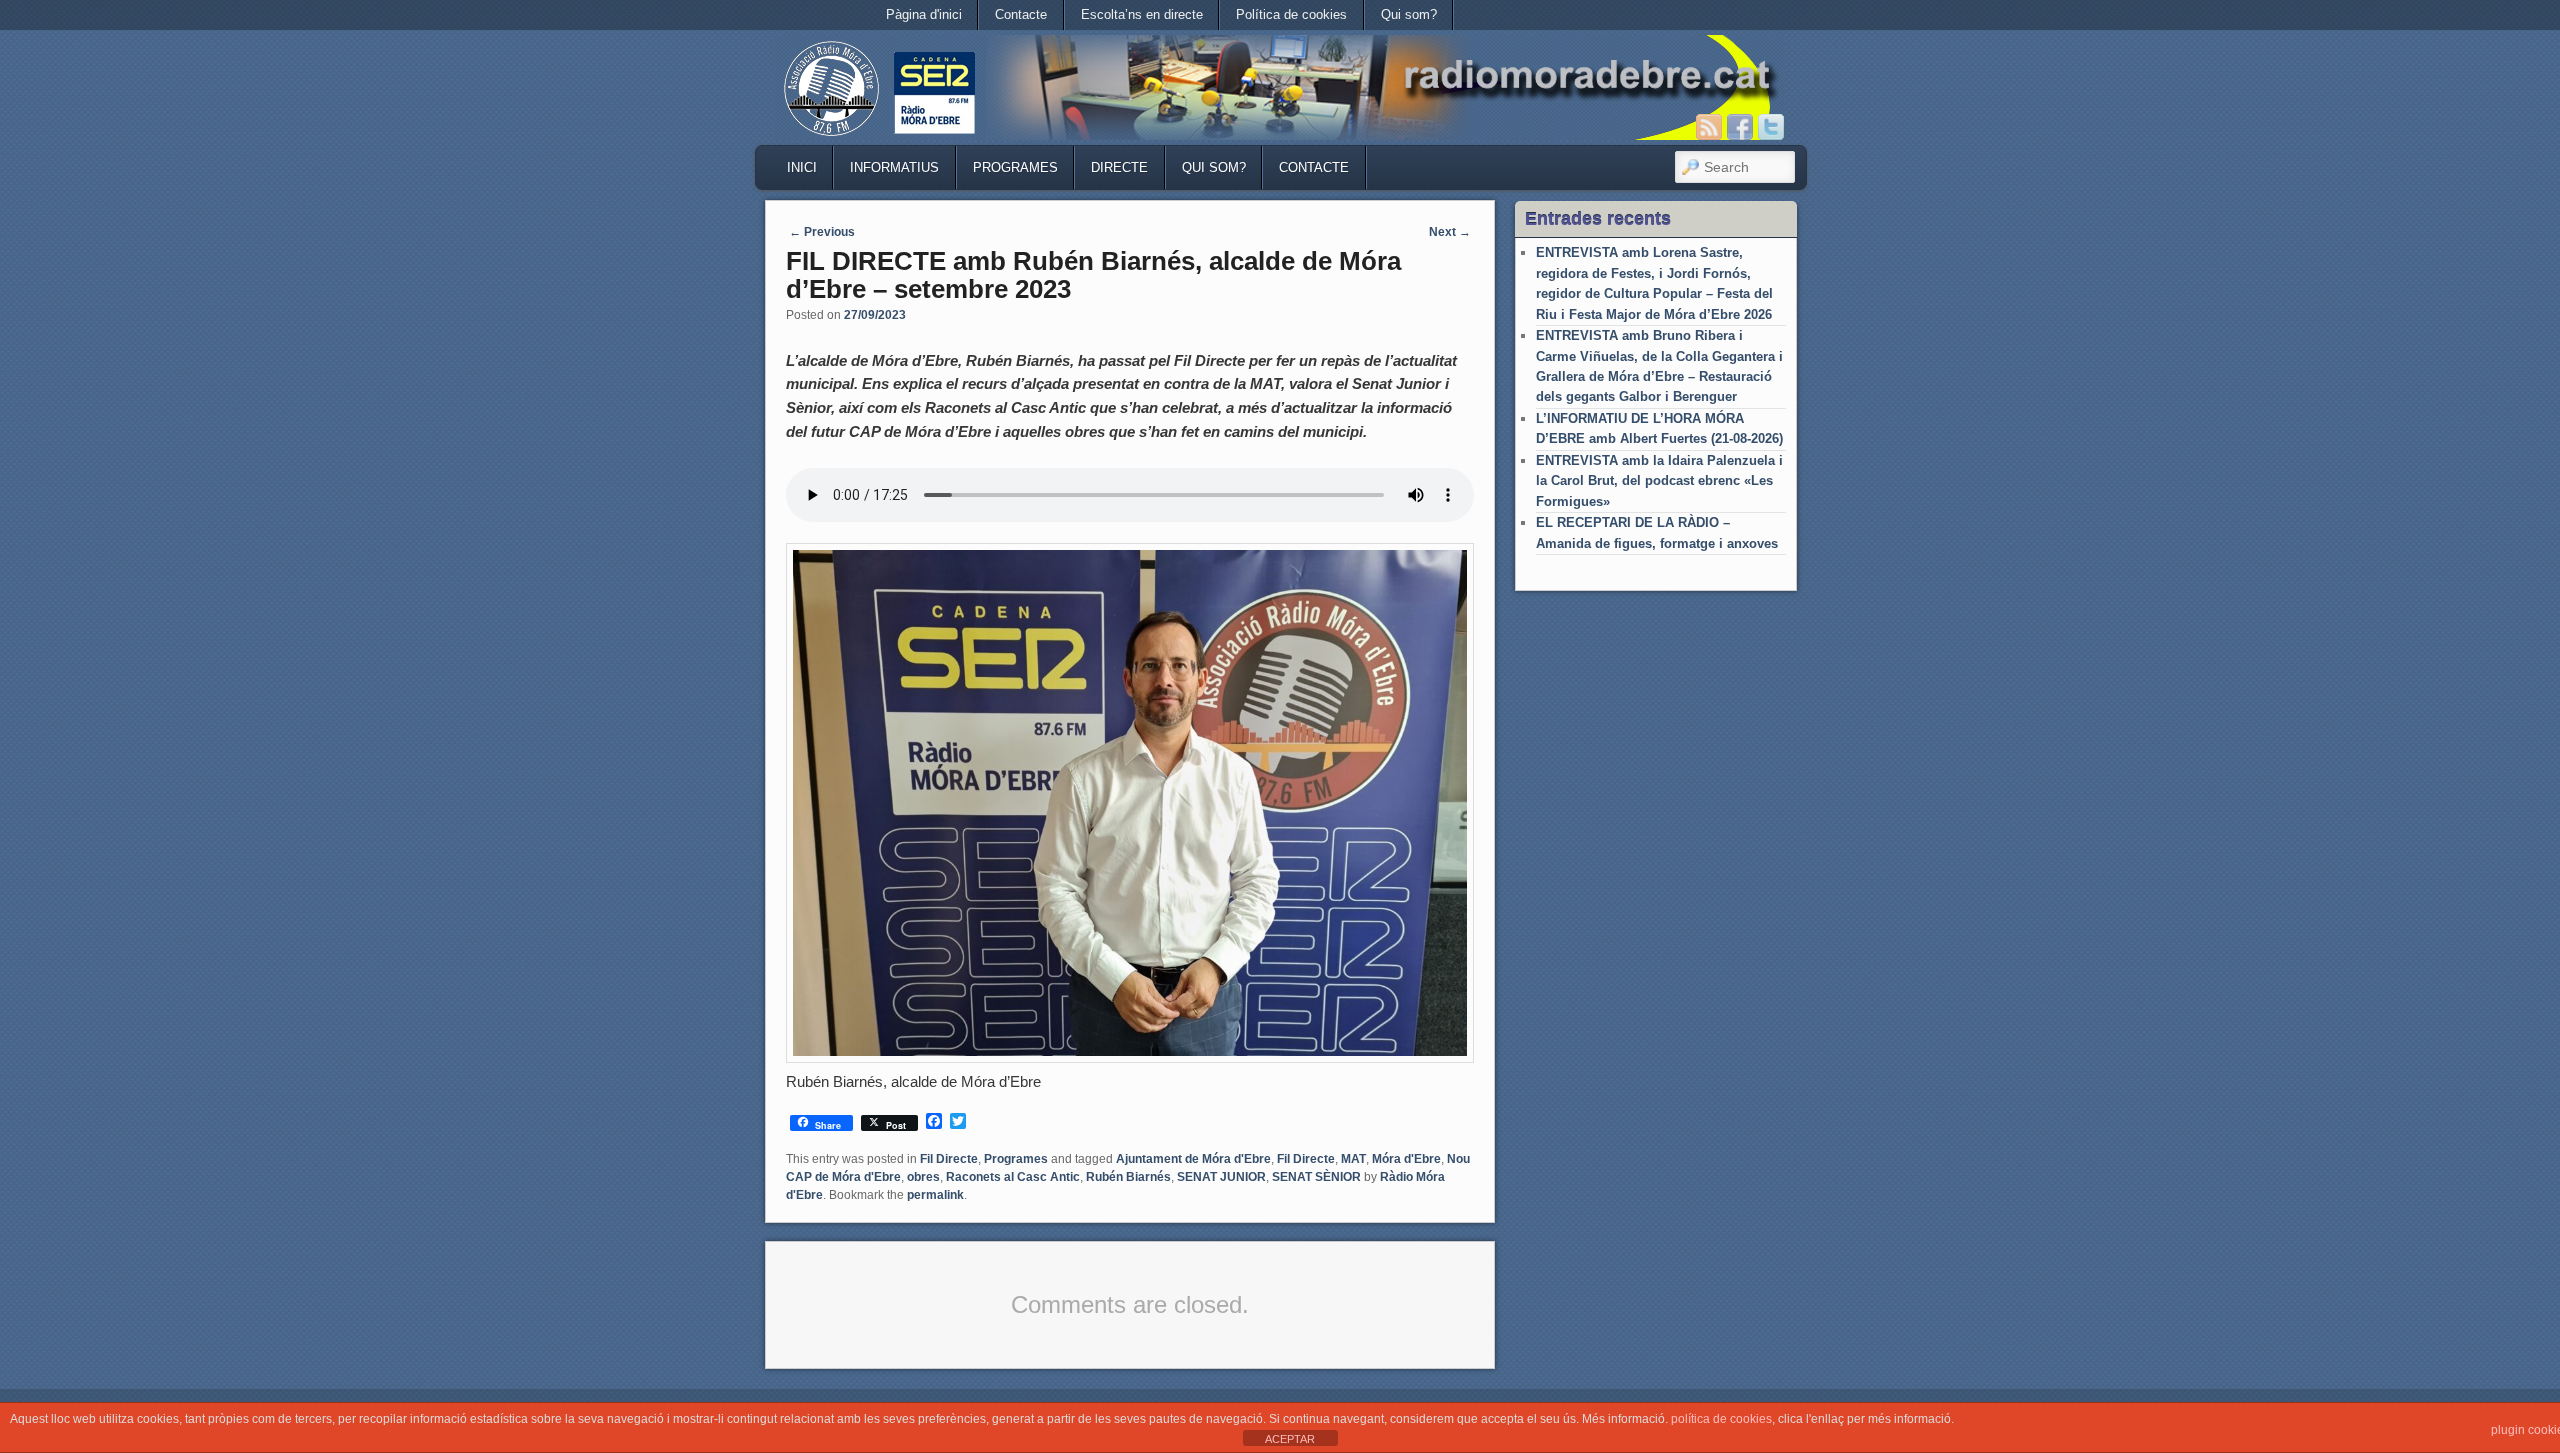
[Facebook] (1740, 127)
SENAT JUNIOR (1221, 1177)
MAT (1353, 1159)
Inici (802, 167)
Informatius (894, 167)
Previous (822, 232)
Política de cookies (1291, 14)
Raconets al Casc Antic (1013, 1177)
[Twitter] (1771, 127)
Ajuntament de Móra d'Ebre (1193, 1159)
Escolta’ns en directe (1142, 14)
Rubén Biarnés (1128, 1177)
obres (923, 1177)
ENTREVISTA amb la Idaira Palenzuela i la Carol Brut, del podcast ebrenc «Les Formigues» (1659, 481)
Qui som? (1409, 14)
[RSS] (1709, 127)
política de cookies (1721, 1419)
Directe (1119, 167)
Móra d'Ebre (1406, 1159)
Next (1450, 232)
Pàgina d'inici (924, 14)
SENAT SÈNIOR (1316, 1177)
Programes (1015, 167)
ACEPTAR (1290, 1439)
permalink (935, 1195)
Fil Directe (949, 1159)
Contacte (1021, 14)
